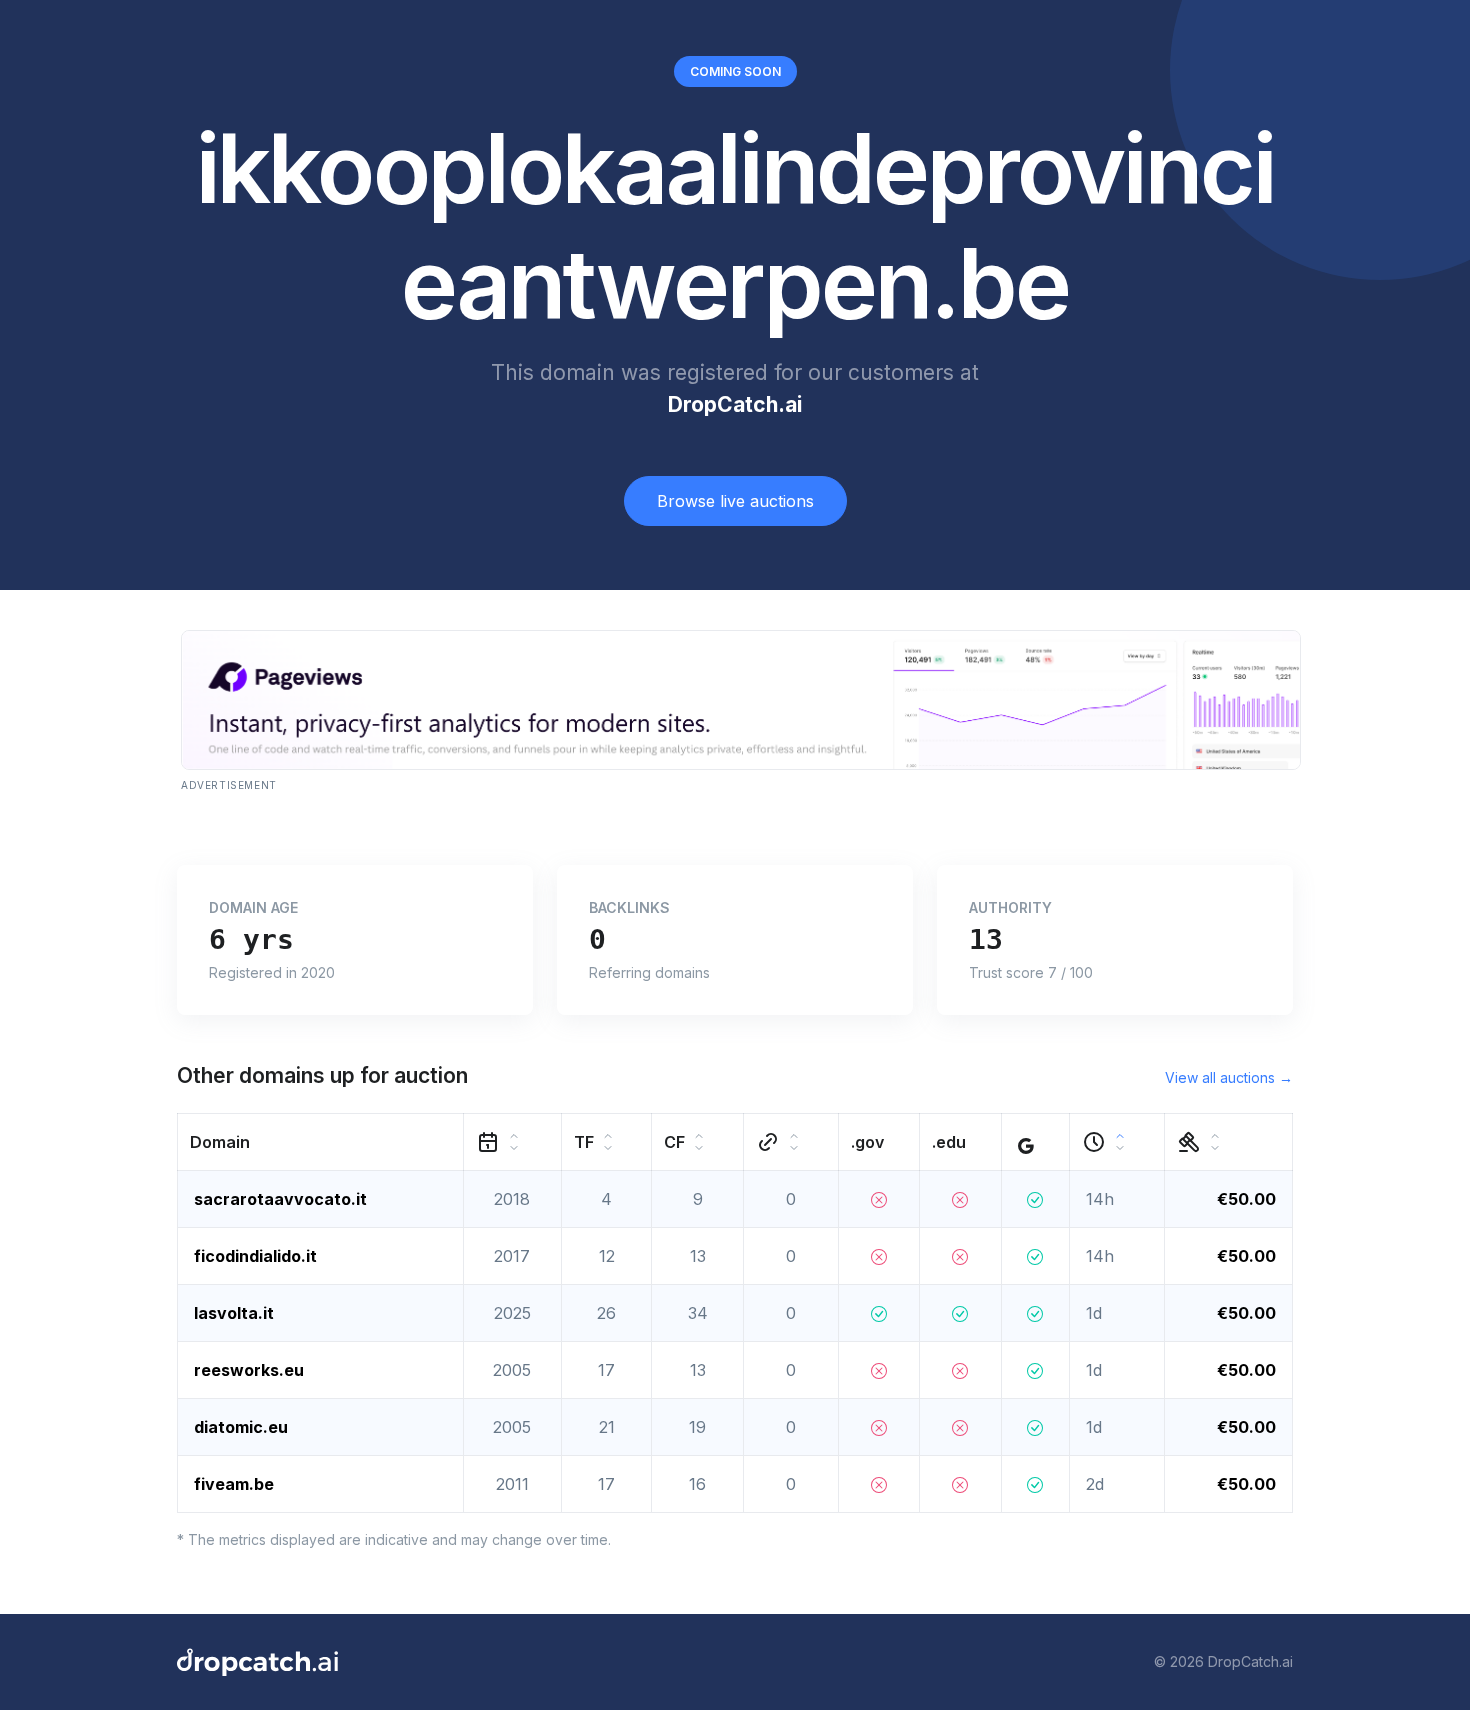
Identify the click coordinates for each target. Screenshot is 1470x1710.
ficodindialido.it (255, 1256)
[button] (321, 1141)
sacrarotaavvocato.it (280, 1199)
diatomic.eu (241, 1427)
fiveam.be (234, 1484)
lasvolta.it (234, 1313)
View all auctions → (1229, 1077)
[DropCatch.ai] (257, 1662)
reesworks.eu (249, 1370)
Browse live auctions (735, 501)
